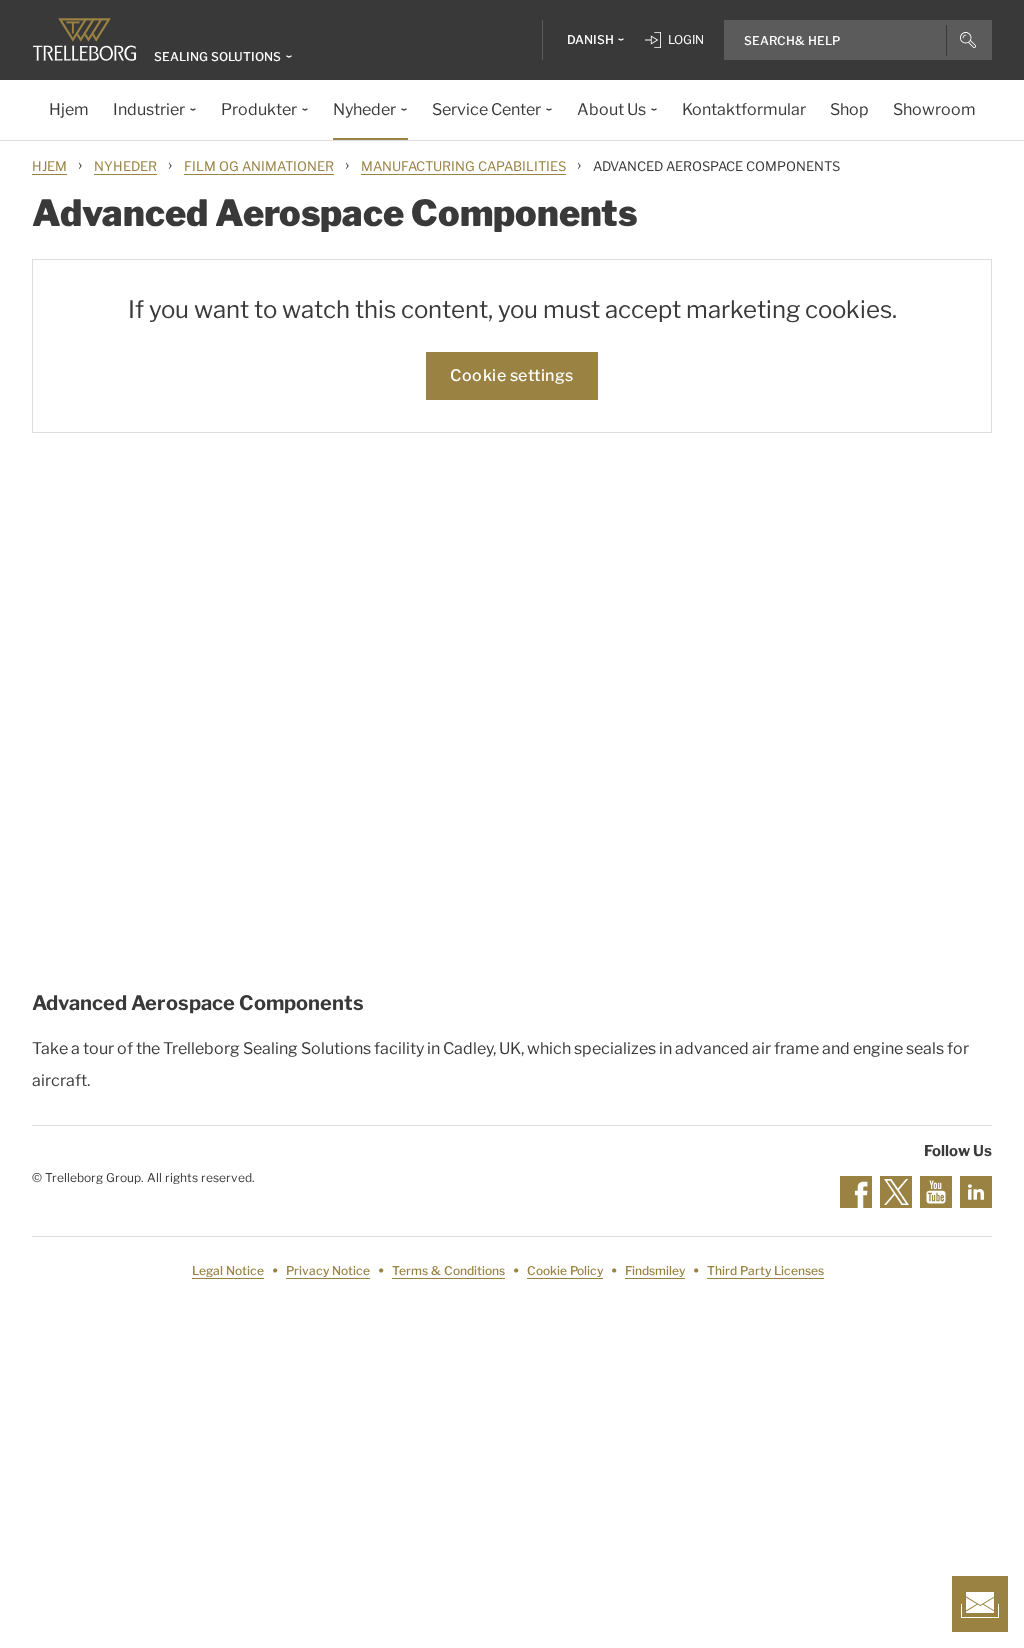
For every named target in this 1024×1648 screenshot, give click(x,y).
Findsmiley (655, 1270)
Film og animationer (259, 166)
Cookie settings (512, 375)
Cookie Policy (565, 1270)
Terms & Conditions (448, 1270)
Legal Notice (228, 1270)
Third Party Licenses (765, 1270)
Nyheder (125, 166)
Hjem (49, 166)
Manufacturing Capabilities (463, 166)
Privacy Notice (328, 1270)
